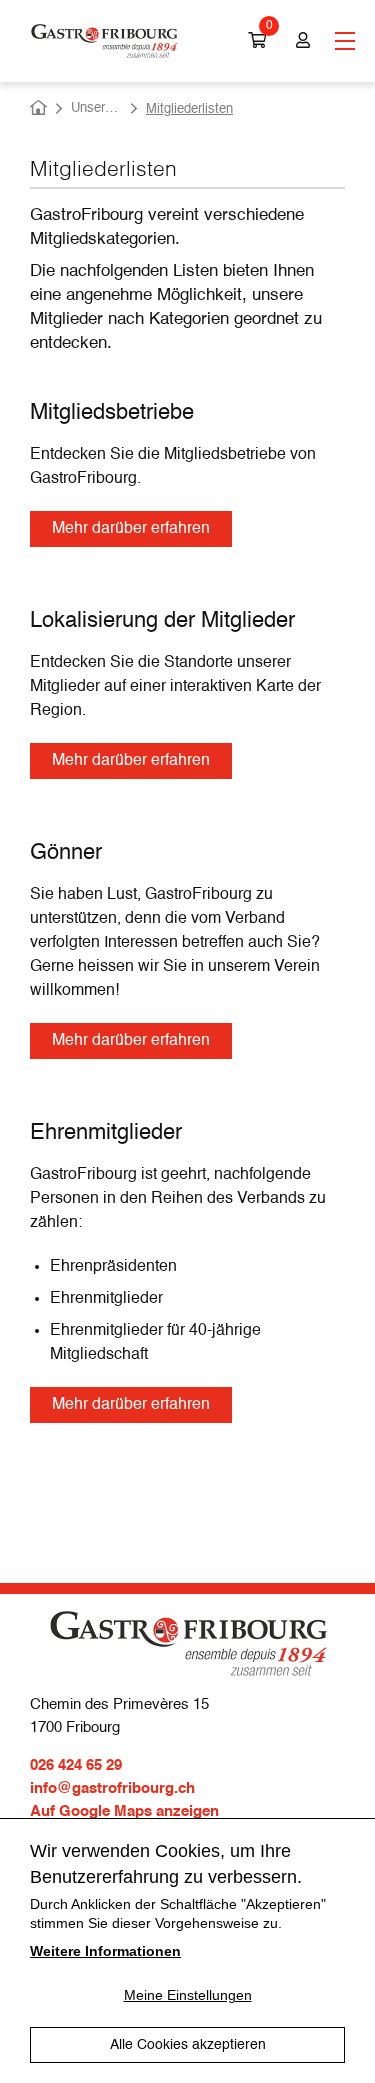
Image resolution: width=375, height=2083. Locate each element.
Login (300, 41)
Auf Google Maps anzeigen (124, 1811)
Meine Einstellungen (188, 1995)
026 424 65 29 (76, 1765)
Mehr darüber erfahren (131, 529)
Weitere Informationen (105, 1951)
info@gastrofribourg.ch (112, 1788)
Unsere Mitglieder (96, 108)
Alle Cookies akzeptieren (188, 2045)
